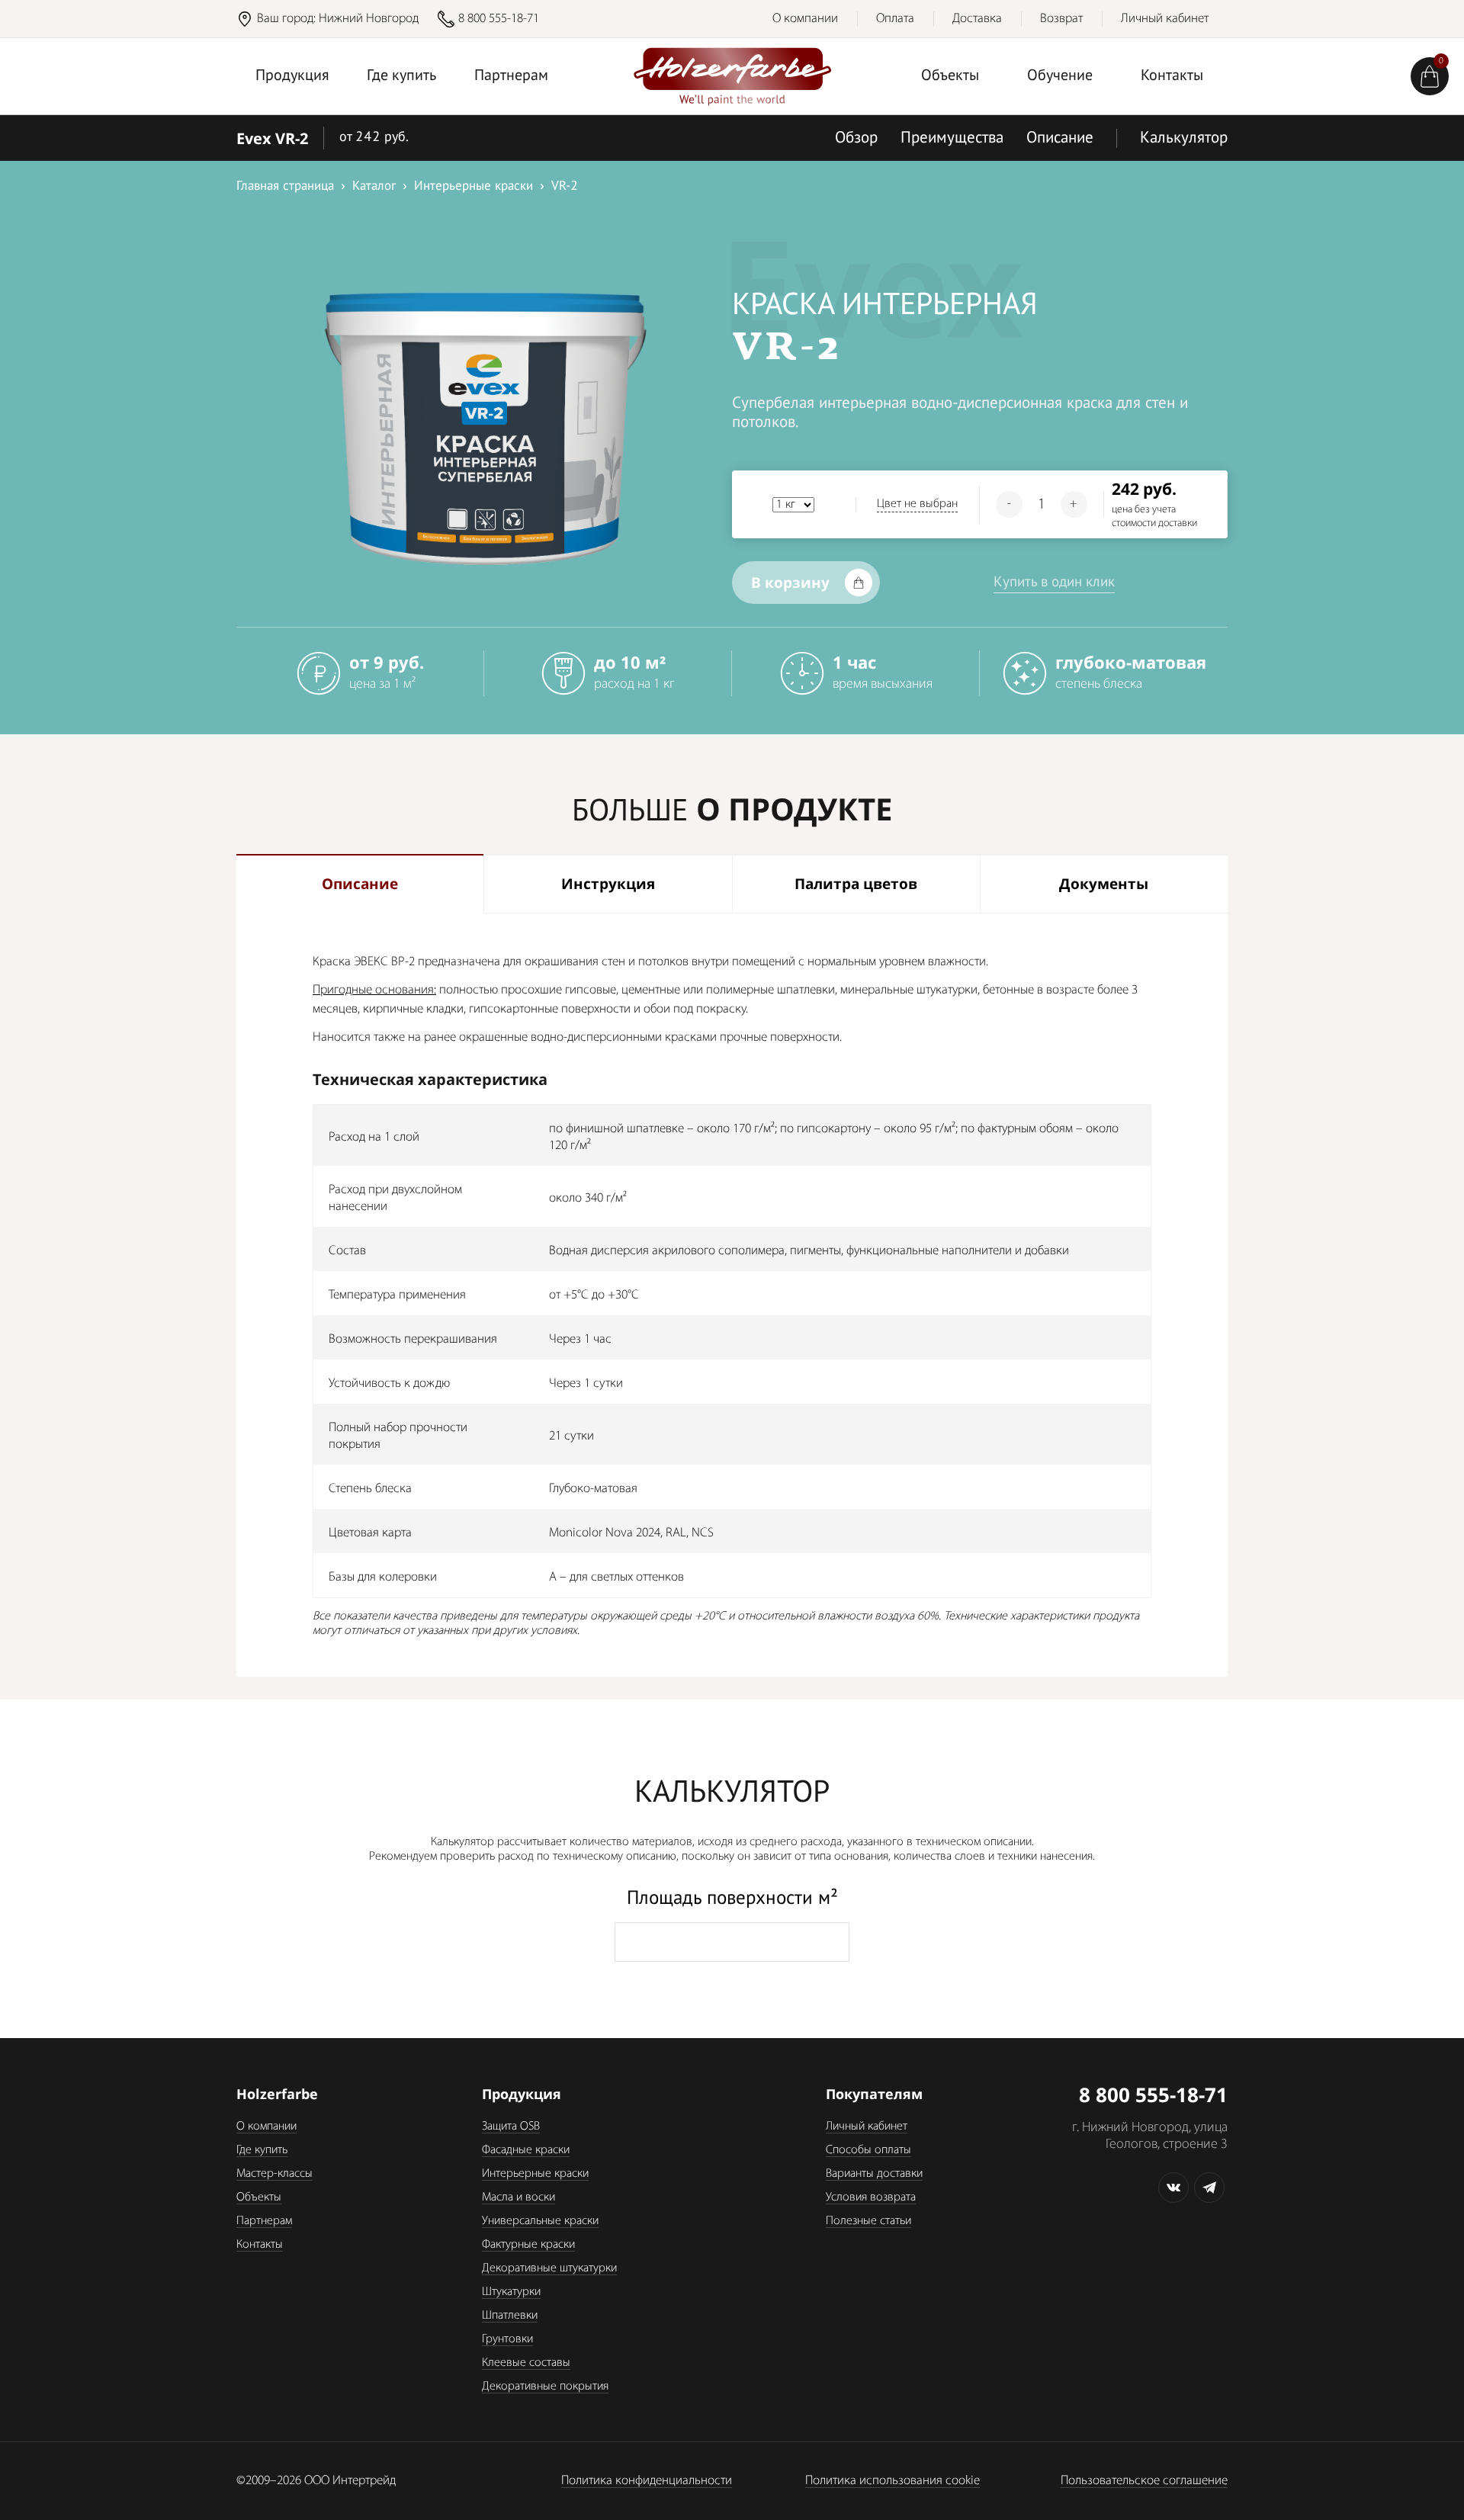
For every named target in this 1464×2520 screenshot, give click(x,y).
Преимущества (952, 138)
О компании (805, 19)
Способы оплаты (868, 2150)
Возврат (1061, 19)
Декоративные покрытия (545, 2387)
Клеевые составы (526, 2363)
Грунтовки (507, 2339)
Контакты (1172, 76)
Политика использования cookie (893, 2481)
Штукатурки (511, 2292)
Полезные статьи (868, 2221)
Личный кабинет (1165, 19)
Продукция (292, 76)
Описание (1060, 138)
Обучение (1060, 76)
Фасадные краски (526, 2150)
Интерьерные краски (535, 2174)
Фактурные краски (528, 2245)
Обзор (856, 138)
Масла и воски (518, 2197)
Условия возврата (871, 2197)
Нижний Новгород (369, 19)
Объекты (950, 76)
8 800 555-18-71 (499, 19)
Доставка (977, 19)
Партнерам (511, 76)
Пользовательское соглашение (1144, 2481)
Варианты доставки (874, 2174)
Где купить (401, 76)
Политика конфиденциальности (647, 2481)
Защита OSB (511, 2127)
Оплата (895, 19)
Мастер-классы (274, 2174)
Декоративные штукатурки (549, 2268)
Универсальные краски (540, 2221)
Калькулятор (1184, 138)
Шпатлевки (510, 2316)
